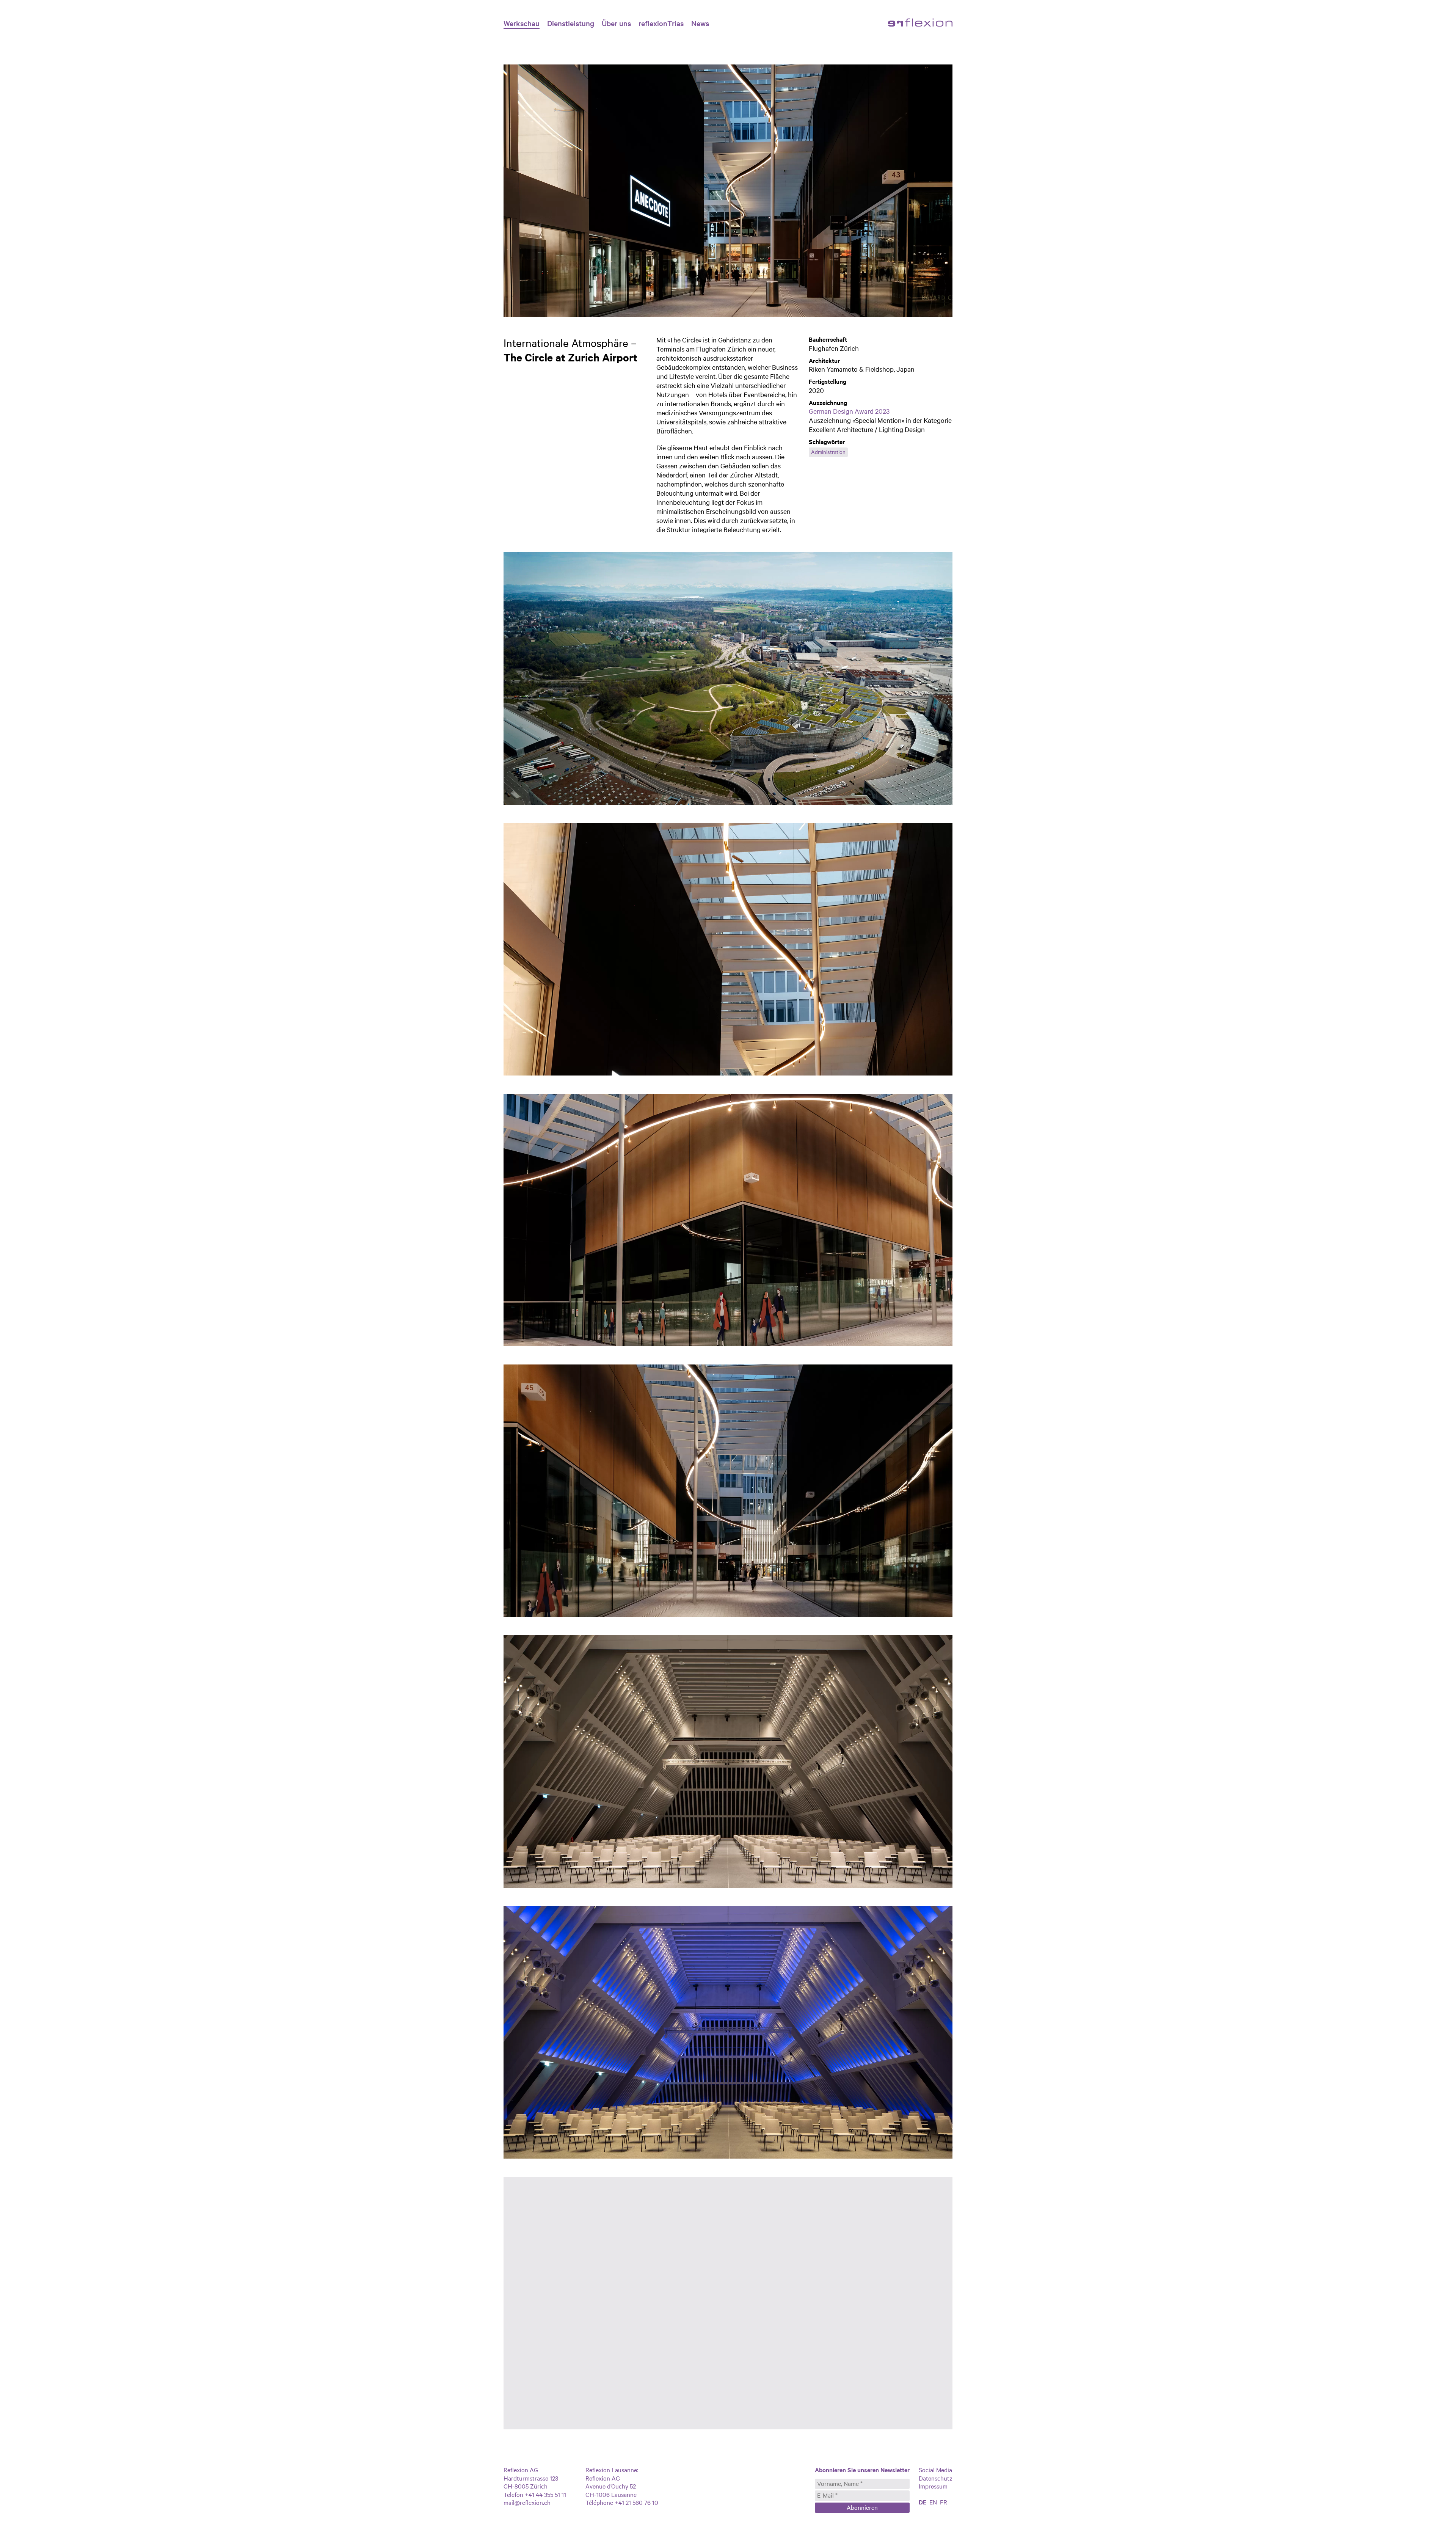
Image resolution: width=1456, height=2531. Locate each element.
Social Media (935, 2470)
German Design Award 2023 (849, 411)
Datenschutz (936, 2478)
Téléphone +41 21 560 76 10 (622, 2502)
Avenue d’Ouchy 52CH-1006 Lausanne (611, 2490)
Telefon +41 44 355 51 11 (535, 2494)
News (700, 23)
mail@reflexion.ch (527, 2502)
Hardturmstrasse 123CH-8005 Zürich (531, 2482)
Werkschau (522, 23)
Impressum (933, 2486)
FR (944, 2502)
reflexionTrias (661, 23)
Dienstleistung (571, 23)
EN (933, 2502)
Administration (828, 452)
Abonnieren (862, 2507)
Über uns (616, 23)
